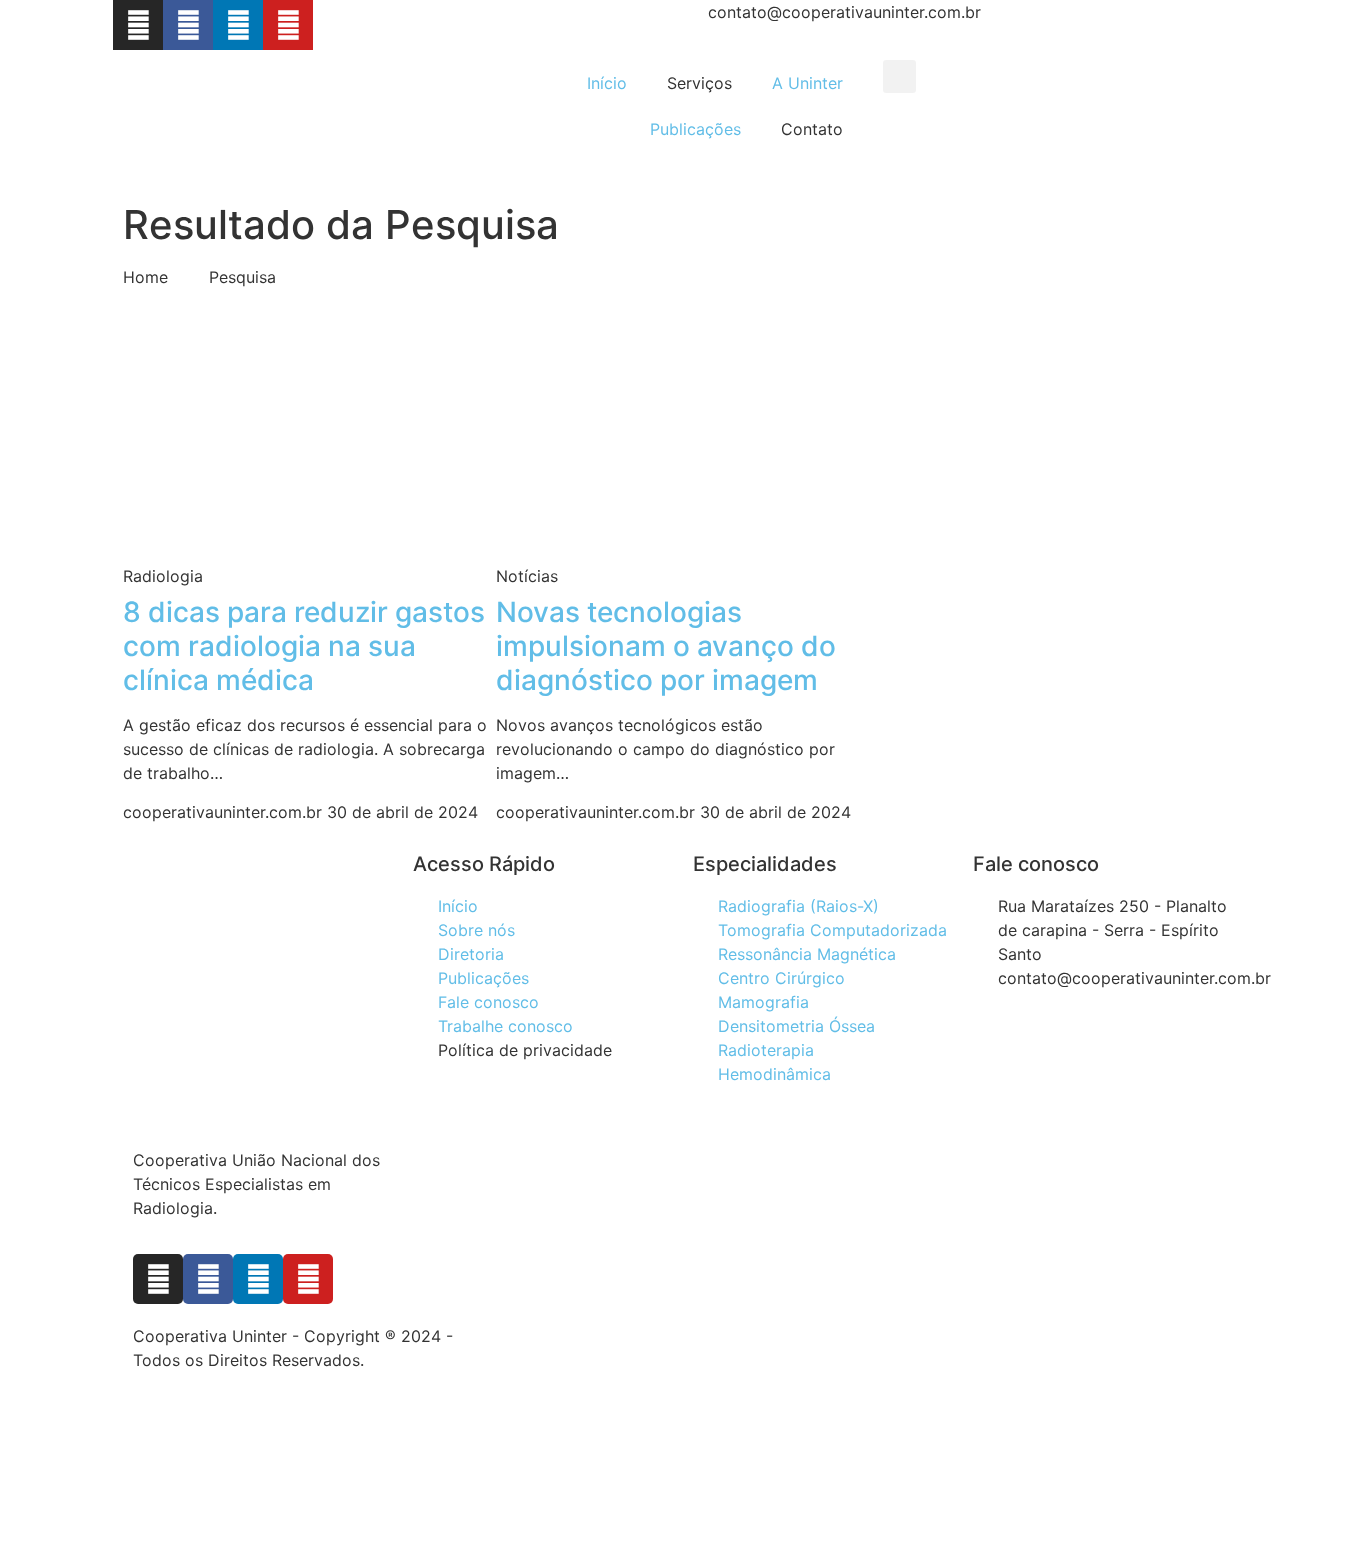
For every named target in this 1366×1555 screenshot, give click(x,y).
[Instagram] (138, 25)
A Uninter (807, 83)
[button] (899, 76)
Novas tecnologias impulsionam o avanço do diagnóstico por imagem (666, 645)
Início (607, 83)
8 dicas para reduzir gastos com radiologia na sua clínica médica (304, 645)
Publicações (695, 129)
